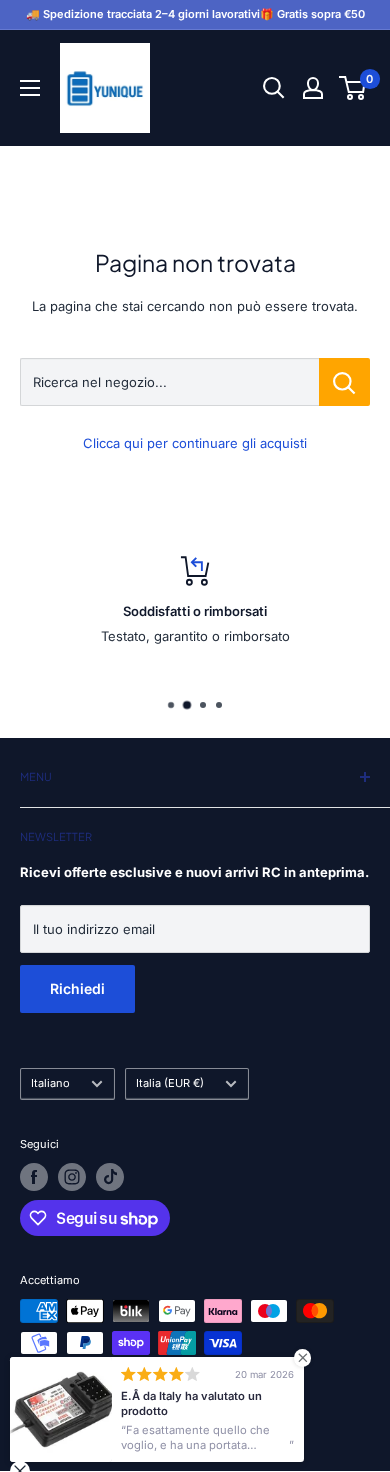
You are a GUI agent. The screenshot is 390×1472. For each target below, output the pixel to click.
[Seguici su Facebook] (34, 1177)
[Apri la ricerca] (274, 88)
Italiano (50, 1083)
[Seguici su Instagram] (72, 1177)
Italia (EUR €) (170, 1083)
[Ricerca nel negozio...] (344, 382)
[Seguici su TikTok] (110, 1177)
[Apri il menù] (30, 88)
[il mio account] (313, 88)
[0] (353, 88)
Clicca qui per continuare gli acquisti (195, 443)
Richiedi (77, 988)
